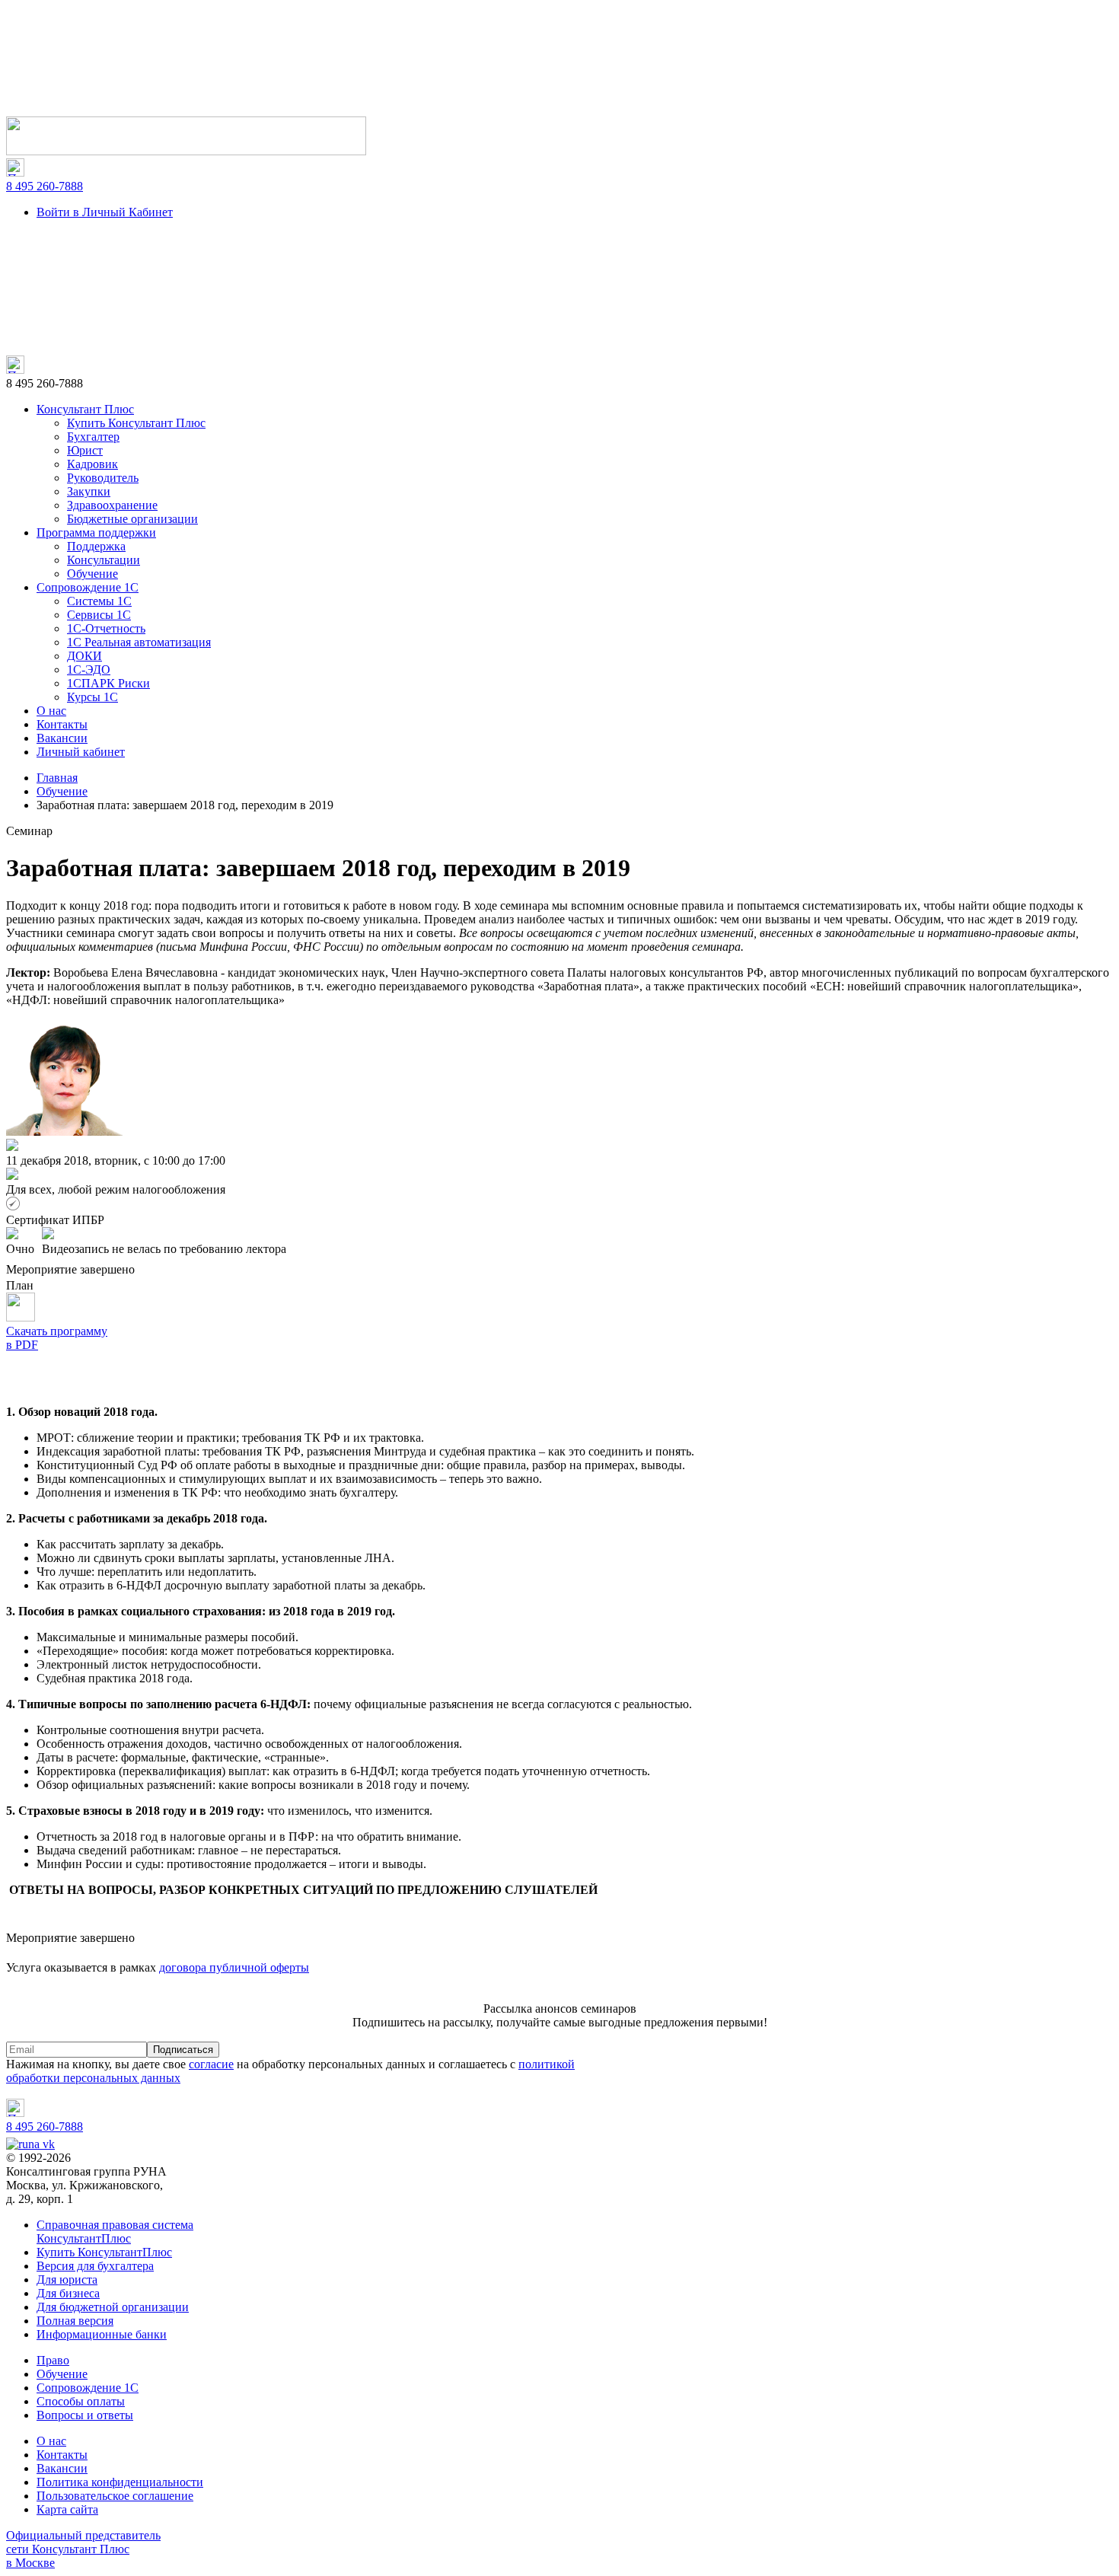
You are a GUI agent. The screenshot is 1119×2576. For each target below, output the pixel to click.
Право (53, 2360)
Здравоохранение (112, 505)
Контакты (62, 724)
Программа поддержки (96, 532)
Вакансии (62, 738)
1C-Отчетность (106, 628)
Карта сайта (67, 2509)
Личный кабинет (81, 752)
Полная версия (75, 2321)
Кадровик (92, 464)
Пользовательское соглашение (115, 2496)
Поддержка (96, 546)
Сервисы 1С (99, 615)
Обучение (92, 574)
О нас (51, 711)
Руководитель (103, 478)
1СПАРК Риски (108, 683)
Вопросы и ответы (85, 2415)
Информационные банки (102, 2334)
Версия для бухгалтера (95, 2266)
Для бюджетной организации (113, 2307)
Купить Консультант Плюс (136, 423)
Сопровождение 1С (88, 587)
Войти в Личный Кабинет (105, 212)
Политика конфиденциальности (120, 2482)
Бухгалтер (93, 437)
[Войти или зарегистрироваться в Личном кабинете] (186, 151)
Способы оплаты (81, 2401)
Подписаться (183, 2050)
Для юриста (67, 2280)
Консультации (104, 560)
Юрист (85, 450)
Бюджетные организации (132, 519)
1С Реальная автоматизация (139, 642)
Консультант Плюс (85, 409)
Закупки (89, 491)
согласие (211, 2064)
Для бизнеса (68, 2293)
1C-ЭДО (89, 670)
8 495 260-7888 (45, 186)
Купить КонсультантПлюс (104, 2252)
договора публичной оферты (234, 1967)
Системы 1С (99, 601)
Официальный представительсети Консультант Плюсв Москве (83, 2549)
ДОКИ (84, 656)
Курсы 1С (92, 697)
